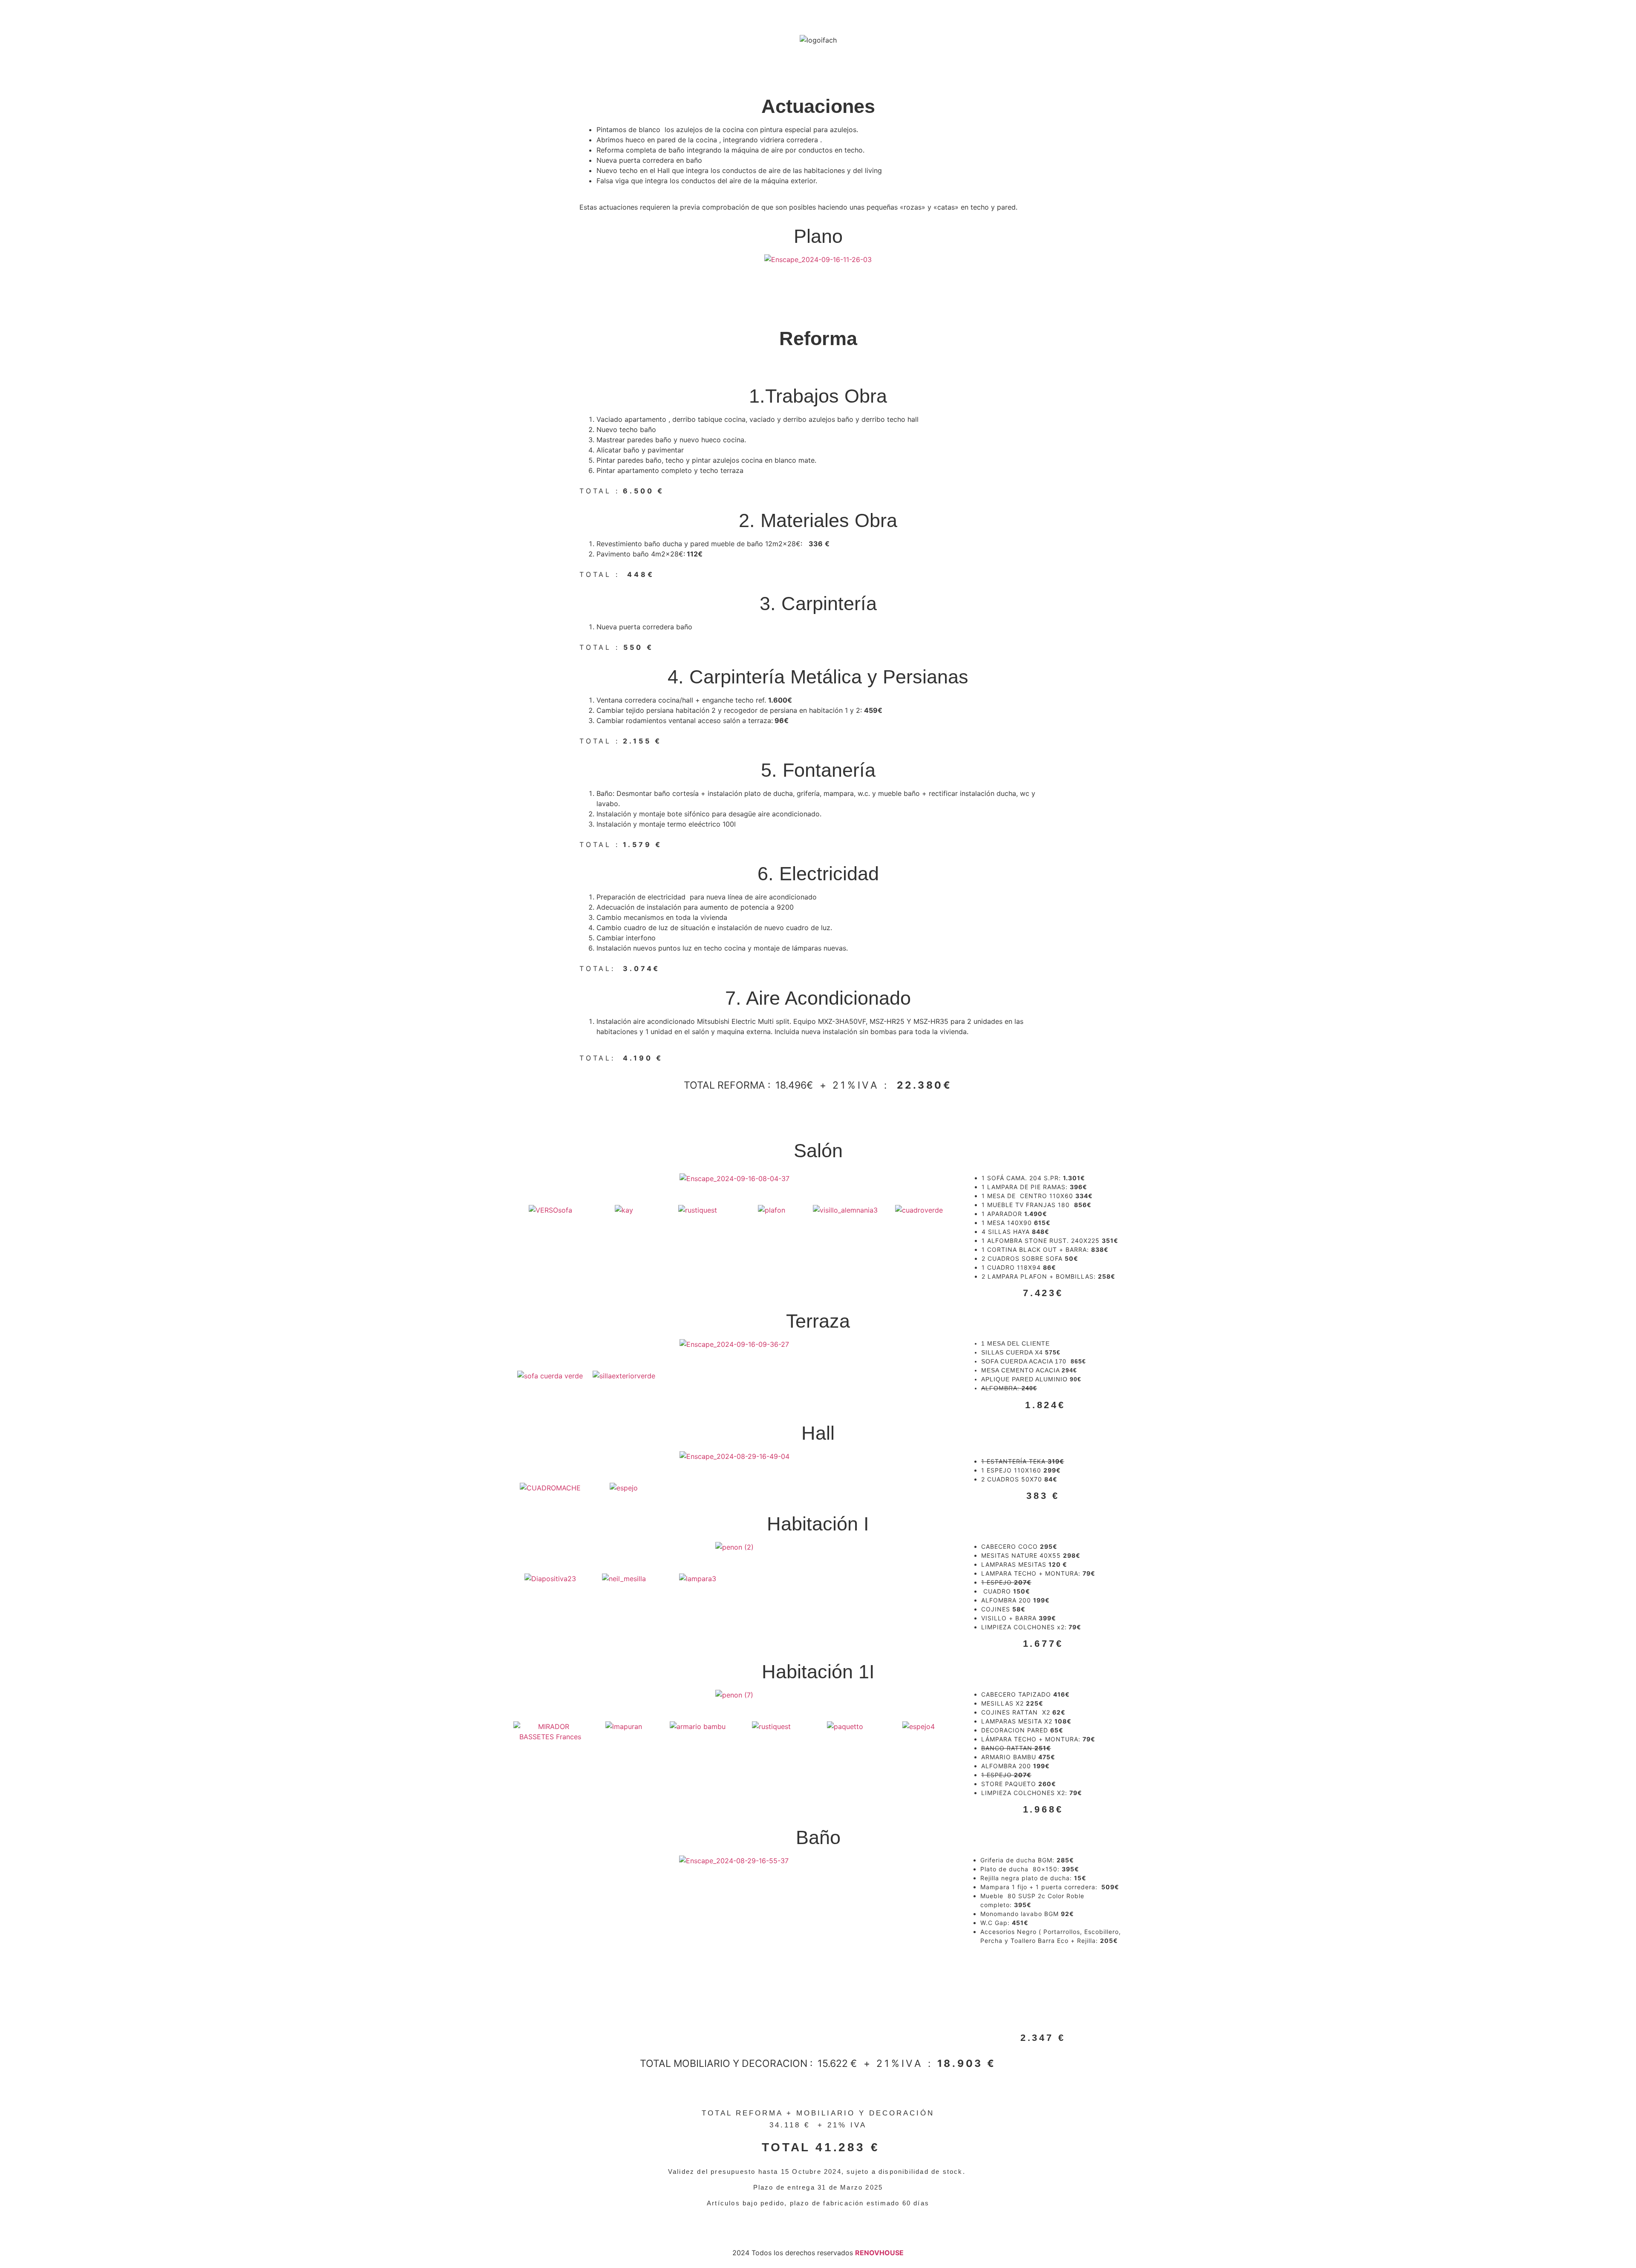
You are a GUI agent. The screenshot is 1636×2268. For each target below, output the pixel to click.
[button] (522, 1179)
